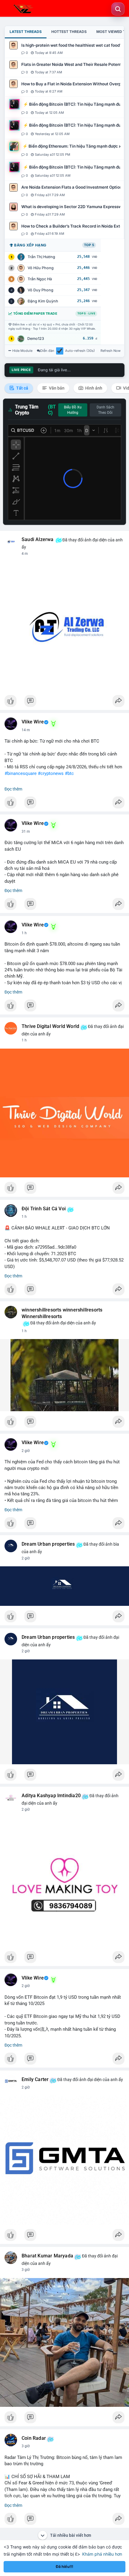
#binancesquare (21, 773)
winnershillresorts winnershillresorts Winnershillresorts (62, 1313)
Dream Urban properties (48, 1544)
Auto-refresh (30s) (80, 351)
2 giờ (26, 1451)
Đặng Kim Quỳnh (43, 301)
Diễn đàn (47, 351)
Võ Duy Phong (40, 290)
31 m (26, 832)
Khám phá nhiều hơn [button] (102, 2554)
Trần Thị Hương (41, 257)
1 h (24, 933)
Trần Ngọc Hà (40, 279)
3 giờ (26, 2270)
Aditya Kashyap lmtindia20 (51, 1796)
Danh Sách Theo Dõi (105, 410)
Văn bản (56, 388)
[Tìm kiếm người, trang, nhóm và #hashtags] (118, 9)
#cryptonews (51, 773)
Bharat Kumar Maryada (47, 2256)
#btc (69, 773)
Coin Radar (34, 2438)
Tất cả (22, 388)
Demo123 (36, 339)
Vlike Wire (33, 722)
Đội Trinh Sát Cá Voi (44, 1209)
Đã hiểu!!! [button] (64, 2567)
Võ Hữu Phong (41, 268)
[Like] (64, 702)
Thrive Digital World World (50, 1026)
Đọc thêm (13, 789)
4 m (25, 554)
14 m (26, 730)
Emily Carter (35, 2080)
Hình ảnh (93, 388)
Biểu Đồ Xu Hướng (73, 410)
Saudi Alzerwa (38, 540)
